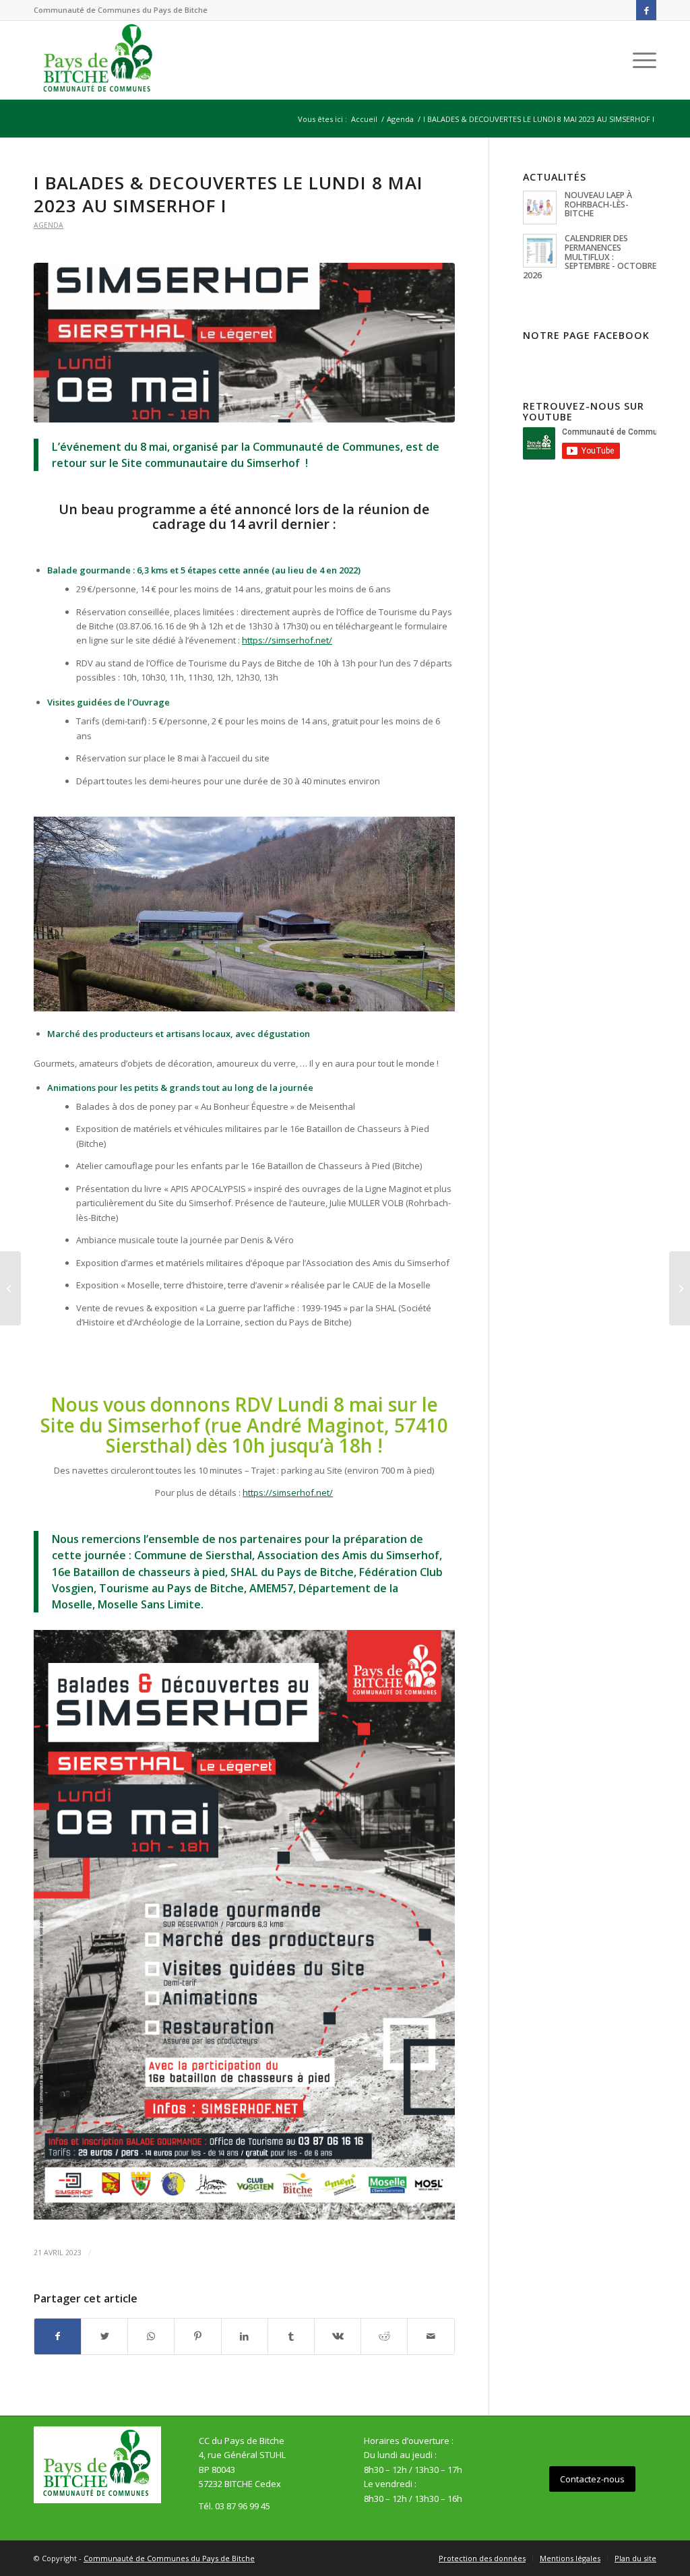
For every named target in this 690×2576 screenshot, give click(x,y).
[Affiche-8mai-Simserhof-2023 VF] (244, 343)
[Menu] (640, 60)
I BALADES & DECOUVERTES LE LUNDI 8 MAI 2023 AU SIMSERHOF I (228, 194)
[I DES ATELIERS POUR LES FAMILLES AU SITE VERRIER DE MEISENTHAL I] (10, 1288)
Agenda (49, 225)
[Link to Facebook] (646, 10)
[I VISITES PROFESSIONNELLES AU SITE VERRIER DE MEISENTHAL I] (680, 1288)
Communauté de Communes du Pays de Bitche (169, 2558)
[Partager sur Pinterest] (197, 2336)
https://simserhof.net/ (288, 1493)
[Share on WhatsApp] (151, 2336)
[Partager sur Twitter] (104, 2336)
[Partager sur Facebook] (58, 2336)
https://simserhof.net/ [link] (287, 640)
